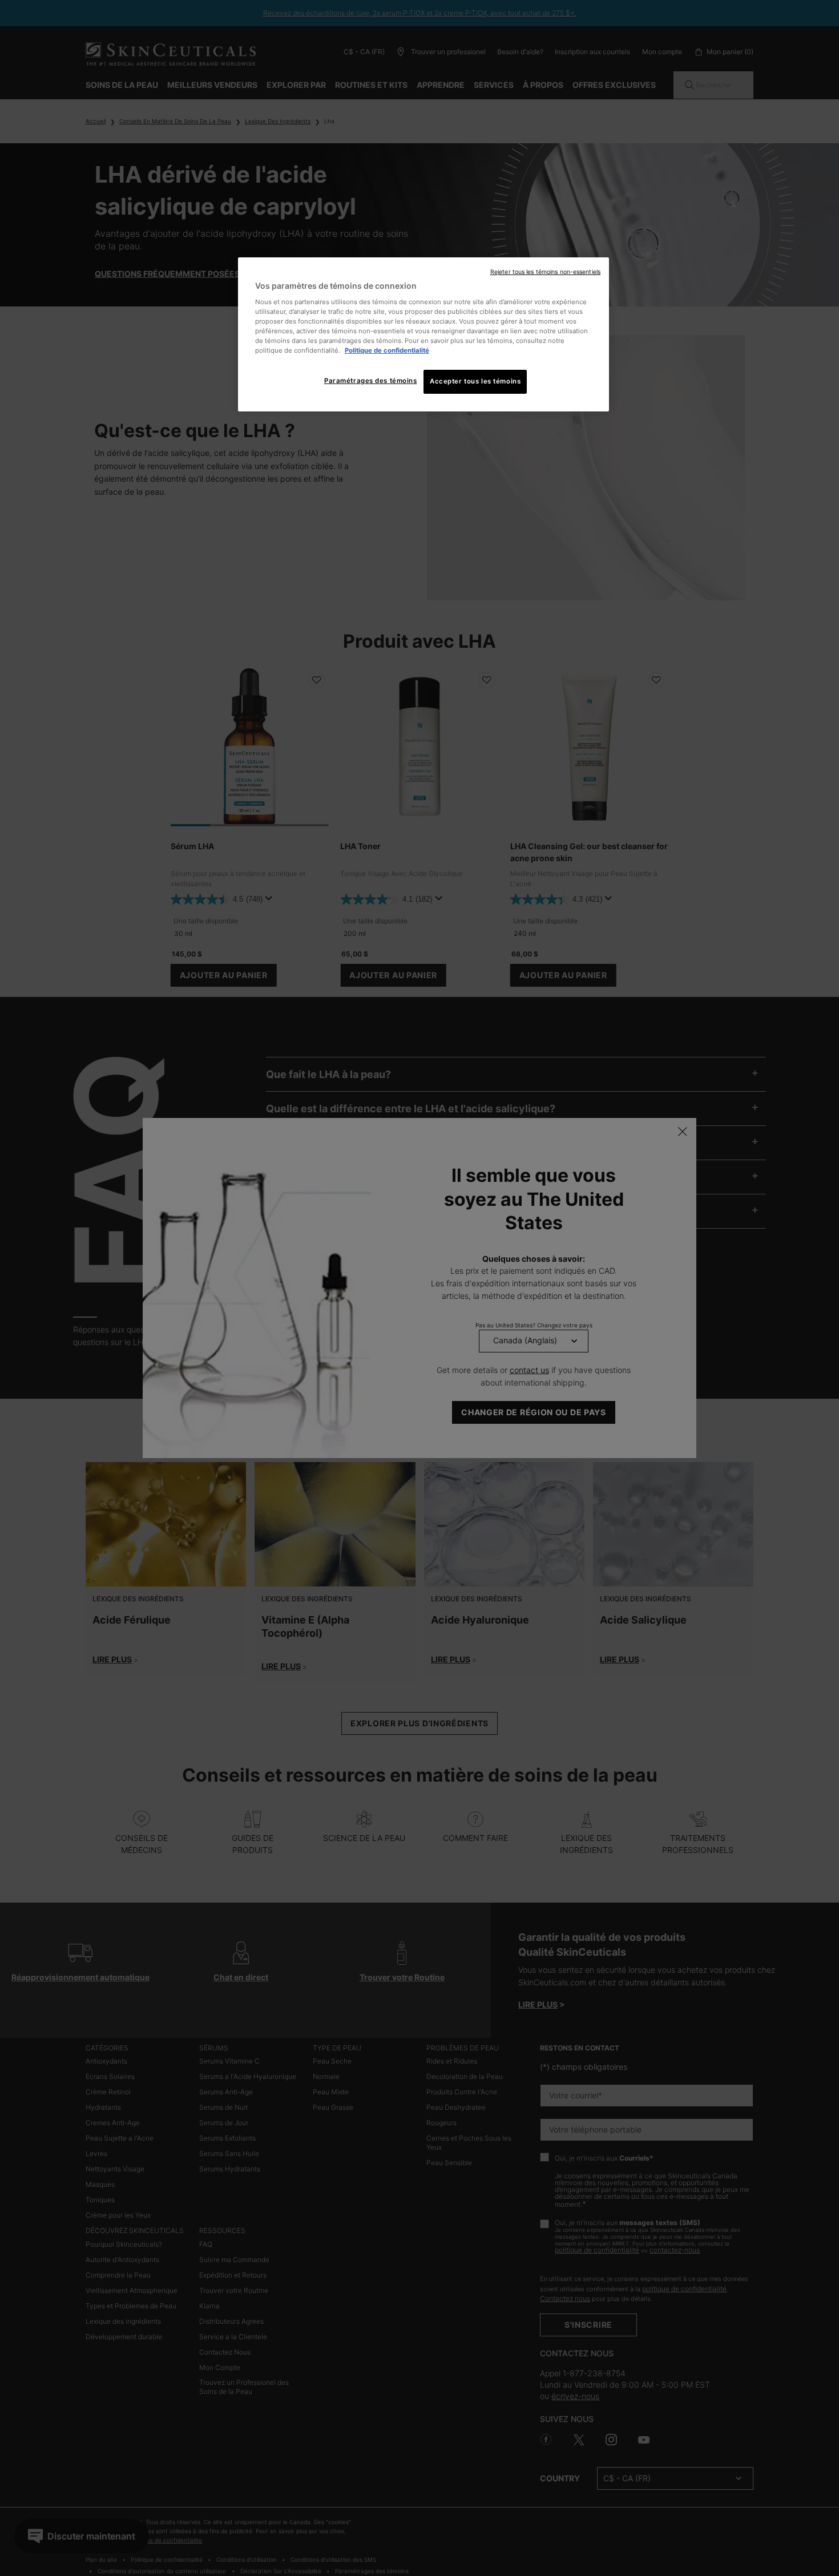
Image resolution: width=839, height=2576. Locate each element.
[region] (423, 334)
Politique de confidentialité (387, 350)
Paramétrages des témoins (371, 381)
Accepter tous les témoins (475, 381)
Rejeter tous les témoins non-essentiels (545, 272)
